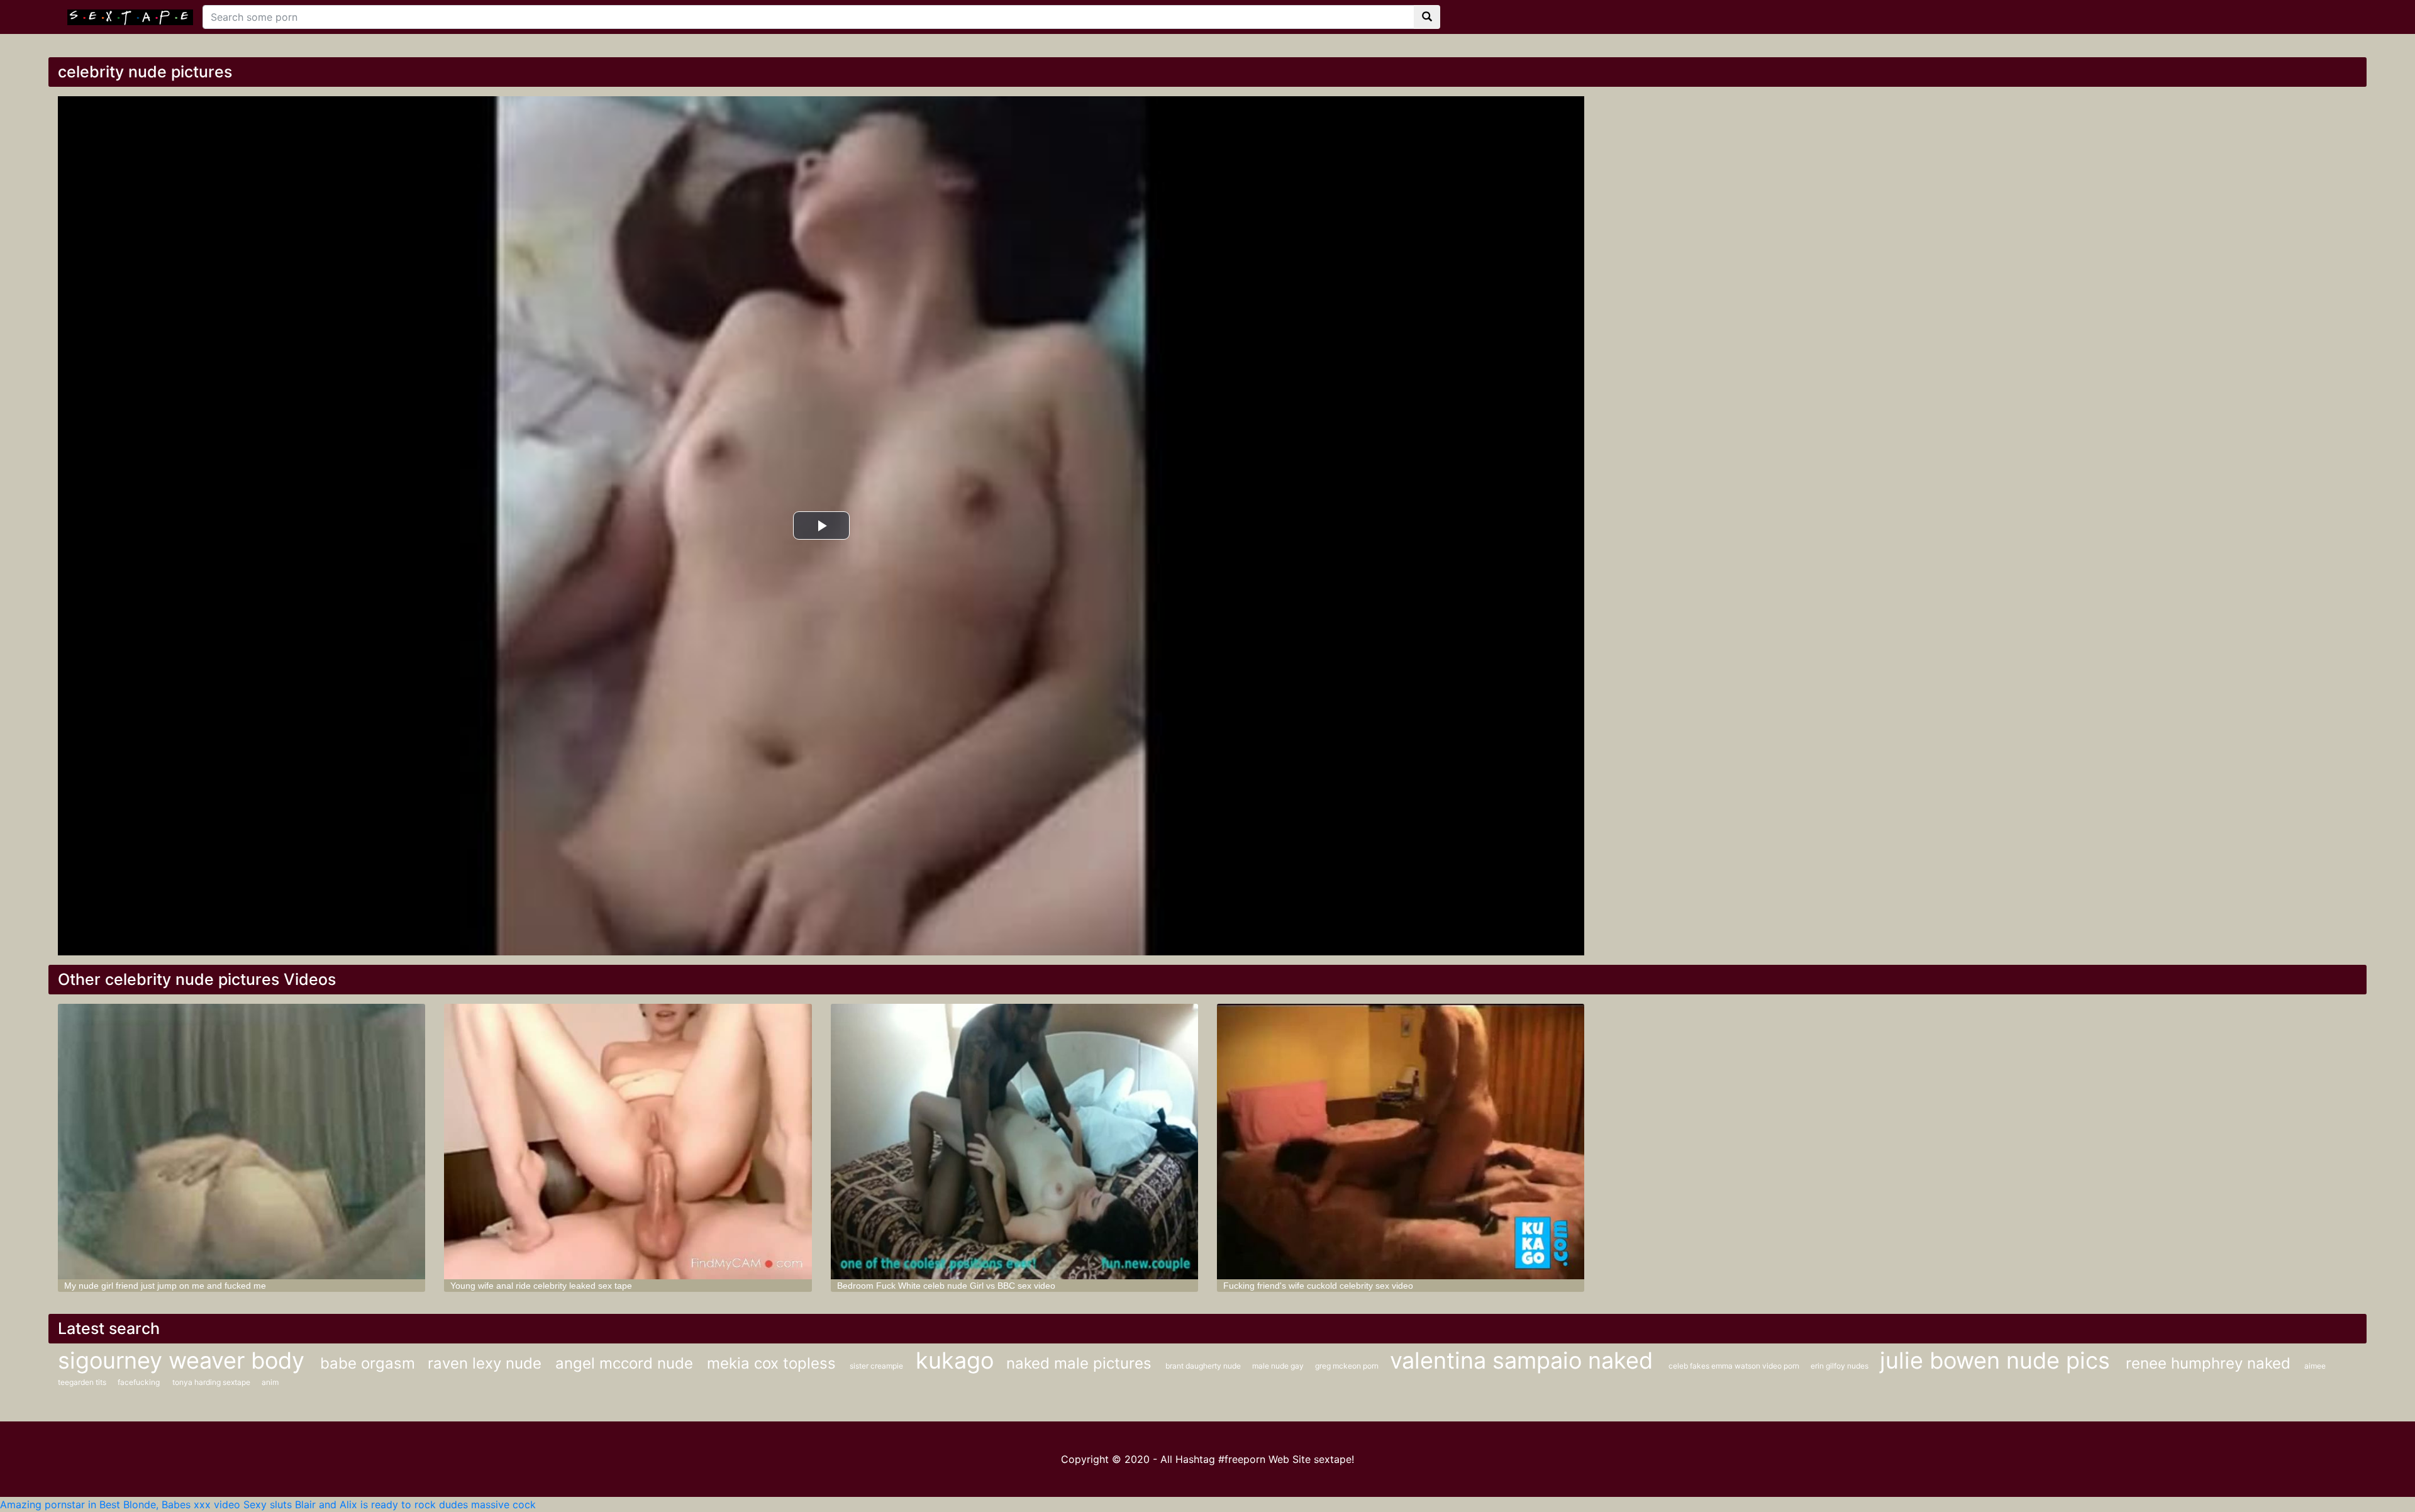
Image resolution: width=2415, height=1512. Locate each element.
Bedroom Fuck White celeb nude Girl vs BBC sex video (946, 1286)
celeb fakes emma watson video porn (1735, 1366)
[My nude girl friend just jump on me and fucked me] (241, 1142)
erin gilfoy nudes (1840, 1366)
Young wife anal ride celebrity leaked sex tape (541, 1286)
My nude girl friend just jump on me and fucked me (165, 1286)
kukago (955, 1360)
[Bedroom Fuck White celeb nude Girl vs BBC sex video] (1014, 1142)
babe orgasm (368, 1363)
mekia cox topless (774, 1363)
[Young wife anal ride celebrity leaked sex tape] (628, 1142)
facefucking (139, 1382)
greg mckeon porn (1348, 1366)
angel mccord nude (626, 1363)
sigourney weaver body (184, 1360)
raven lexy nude (487, 1363)
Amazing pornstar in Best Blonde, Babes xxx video (120, 1504)
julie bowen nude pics (1998, 1360)
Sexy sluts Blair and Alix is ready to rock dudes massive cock (390, 1504)
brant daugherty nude (1204, 1366)
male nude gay (1279, 1366)
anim (270, 1382)
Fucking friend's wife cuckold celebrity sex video (1318, 1286)
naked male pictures (1081, 1363)
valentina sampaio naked (1524, 1360)
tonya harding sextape (212, 1382)
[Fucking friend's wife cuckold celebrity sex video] (1401, 1142)
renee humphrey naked (2210, 1363)
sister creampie (876, 1366)
